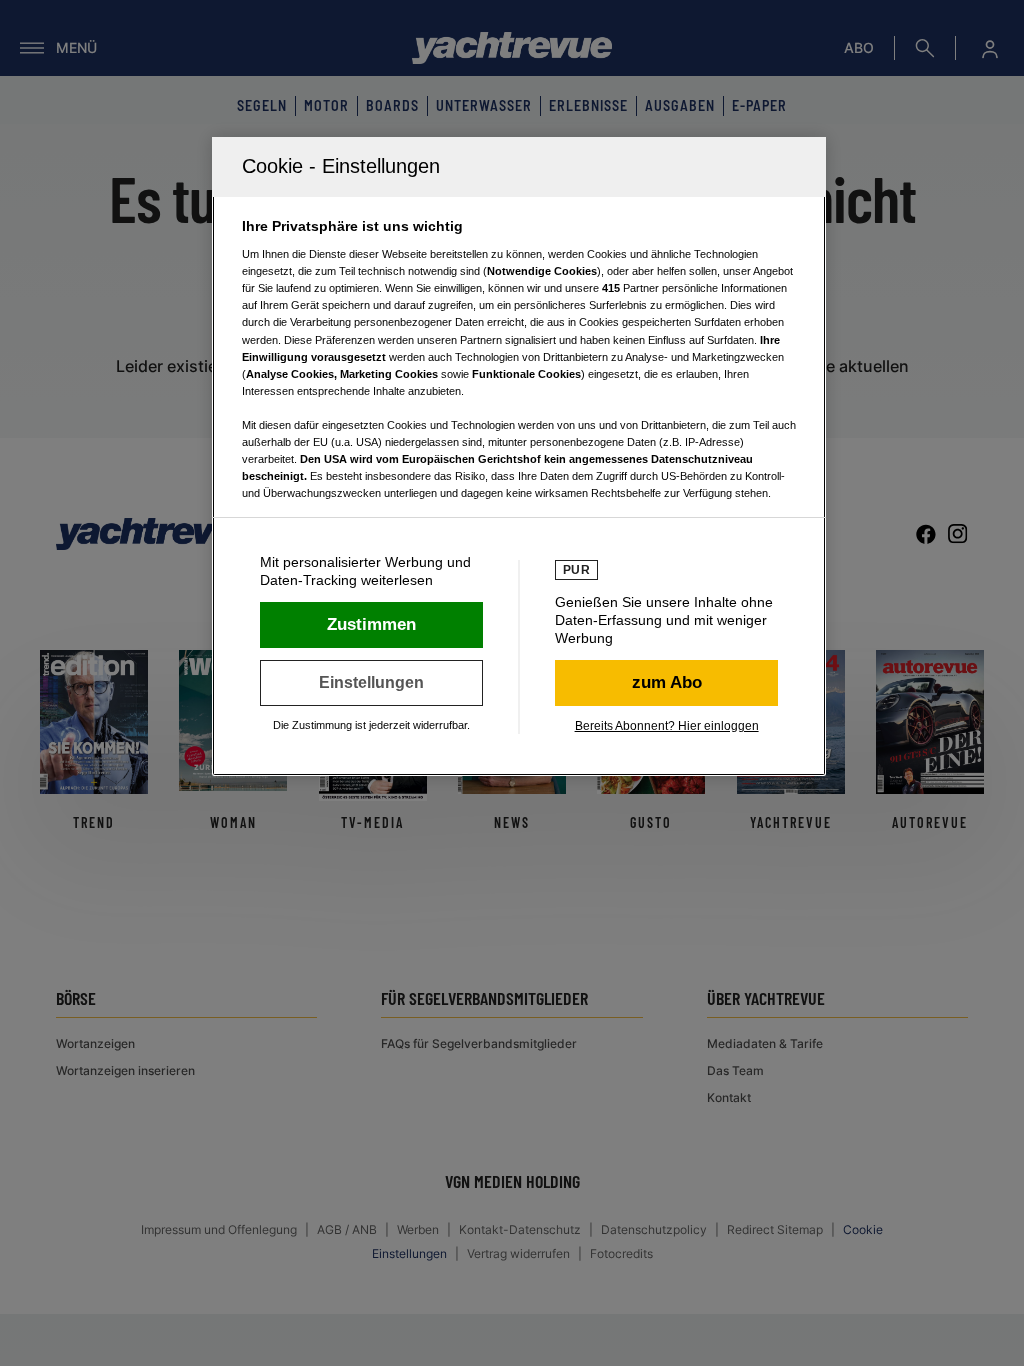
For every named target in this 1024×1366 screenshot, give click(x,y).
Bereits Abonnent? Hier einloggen (667, 726)
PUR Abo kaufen (666, 683)
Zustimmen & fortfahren (371, 625)
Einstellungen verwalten (371, 683)
